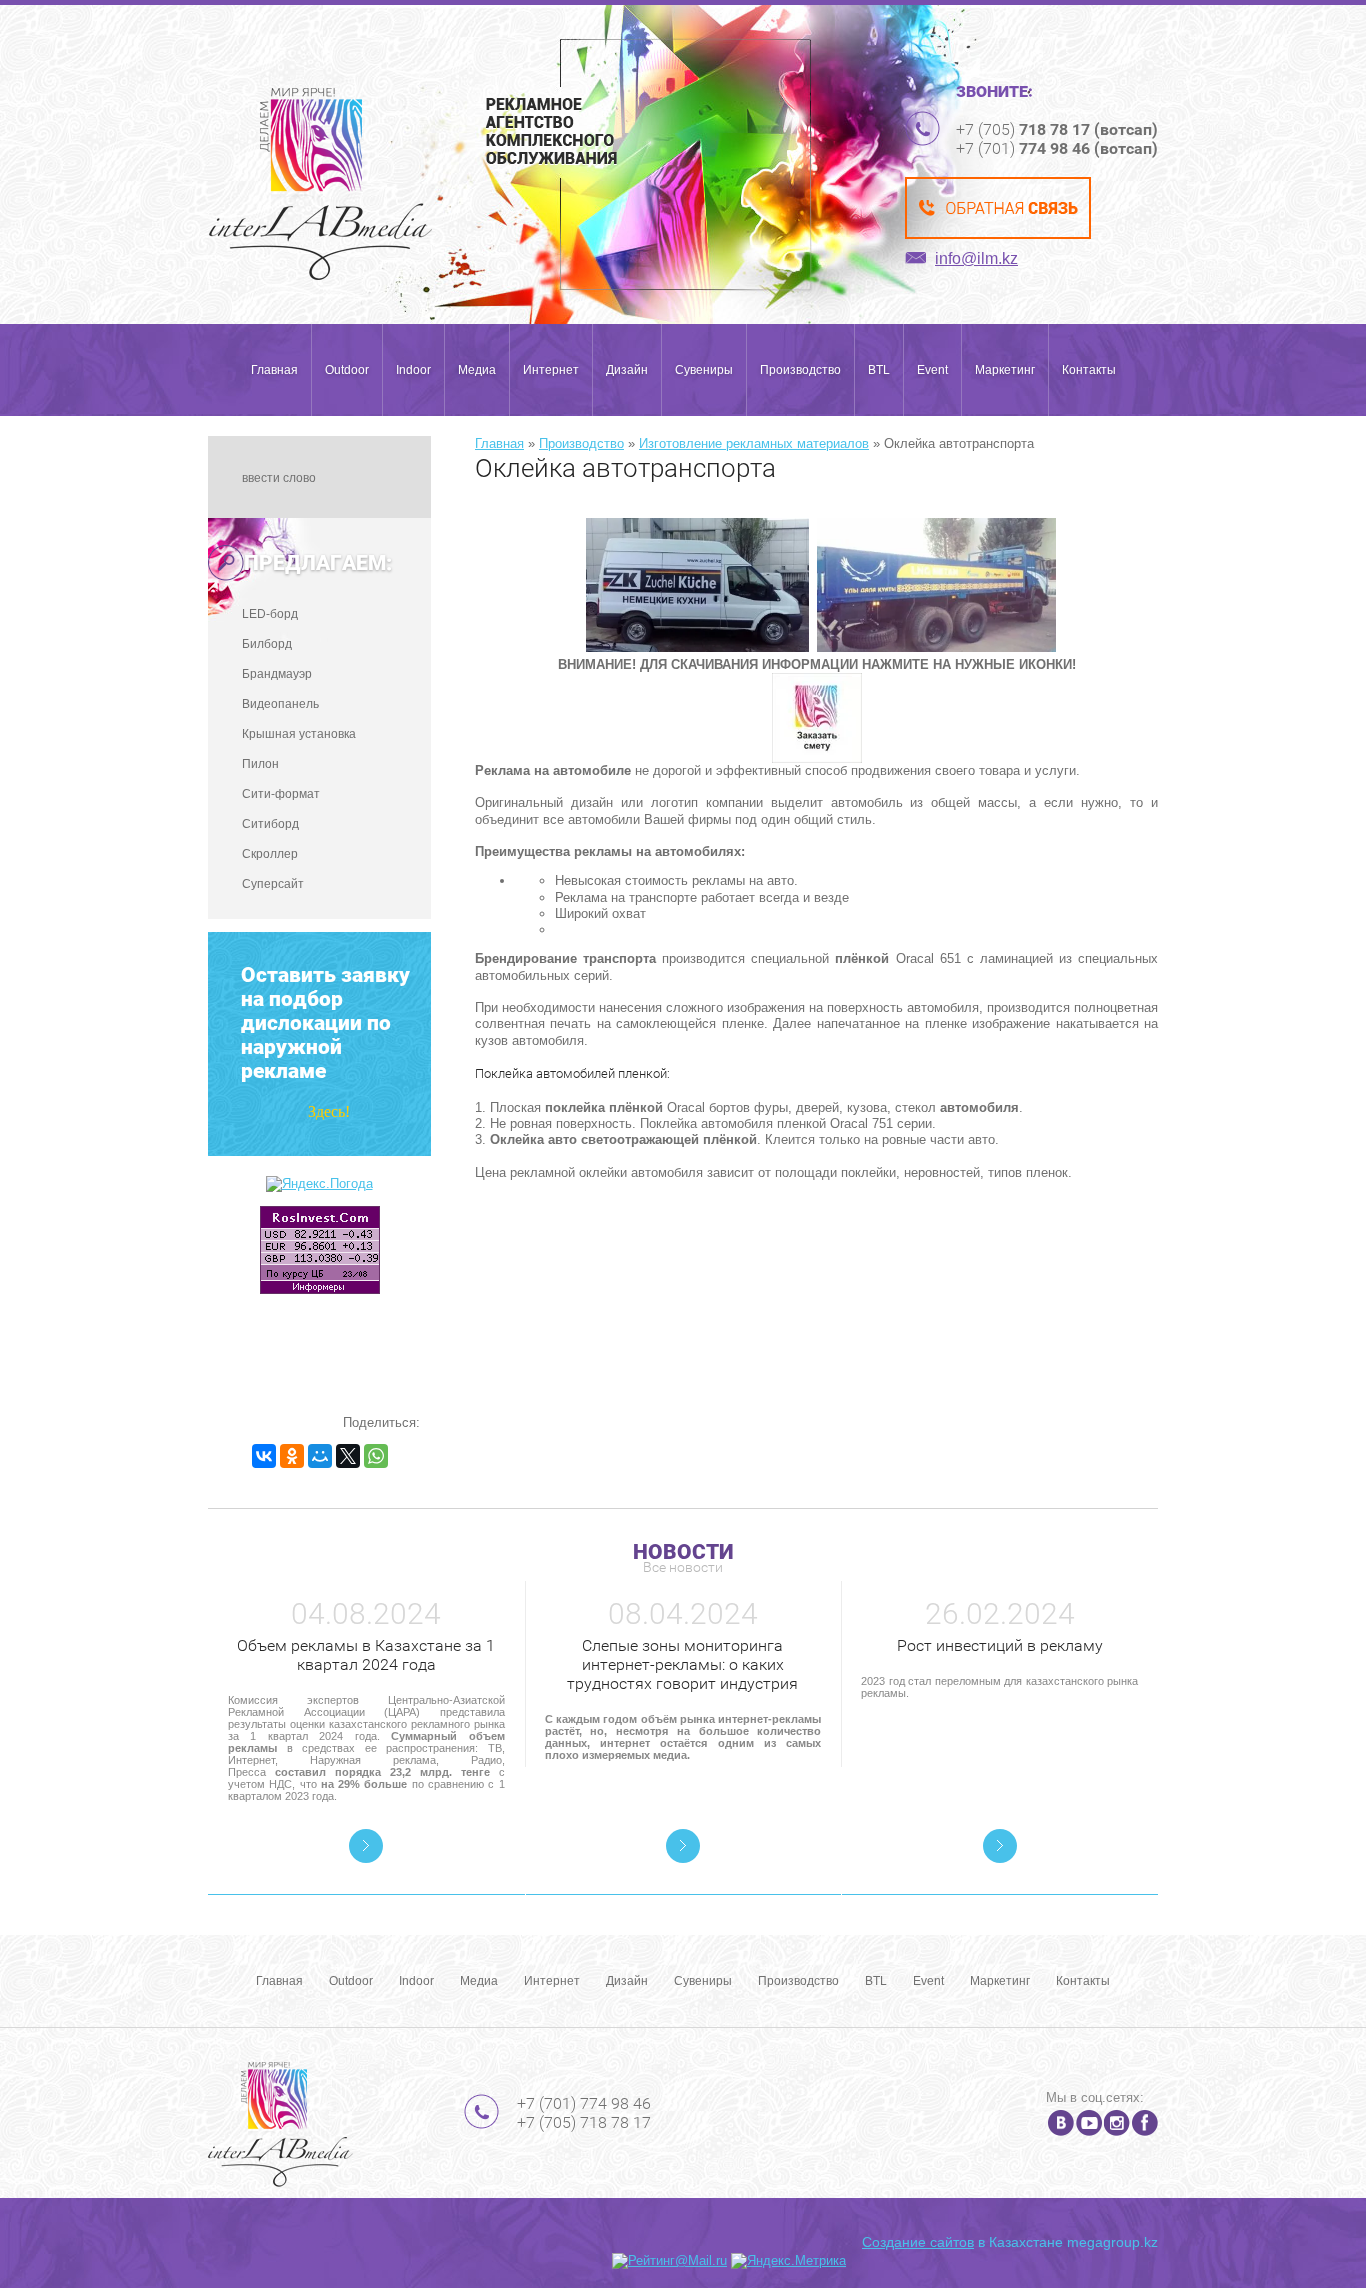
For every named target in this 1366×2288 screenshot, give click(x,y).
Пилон (260, 764)
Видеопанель (280, 704)
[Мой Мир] (320, 1456)
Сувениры (704, 370)
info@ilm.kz (976, 258)
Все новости (683, 1567)
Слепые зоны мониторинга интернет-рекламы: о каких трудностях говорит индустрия (682, 1664)
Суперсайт (273, 884)
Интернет (551, 370)
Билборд (267, 644)
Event (932, 370)
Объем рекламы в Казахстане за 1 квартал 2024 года (366, 1655)
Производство (800, 370)
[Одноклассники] (292, 1456)
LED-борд (270, 614)
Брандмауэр (277, 674)
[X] (348, 1456)
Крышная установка (299, 734)
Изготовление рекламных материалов (754, 443)
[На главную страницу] (320, 184)
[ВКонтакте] (264, 1456)
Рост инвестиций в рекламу (1000, 1645)
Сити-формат (281, 794)
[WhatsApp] (376, 1456)
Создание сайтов (918, 2242)
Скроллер (270, 854)
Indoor (413, 370)
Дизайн (627, 370)
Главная (274, 370)
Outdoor (347, 370)
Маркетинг (1005, 370)
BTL (879, 370)
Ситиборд (270, 824)
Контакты (1089, 370)
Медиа (477, 370)
